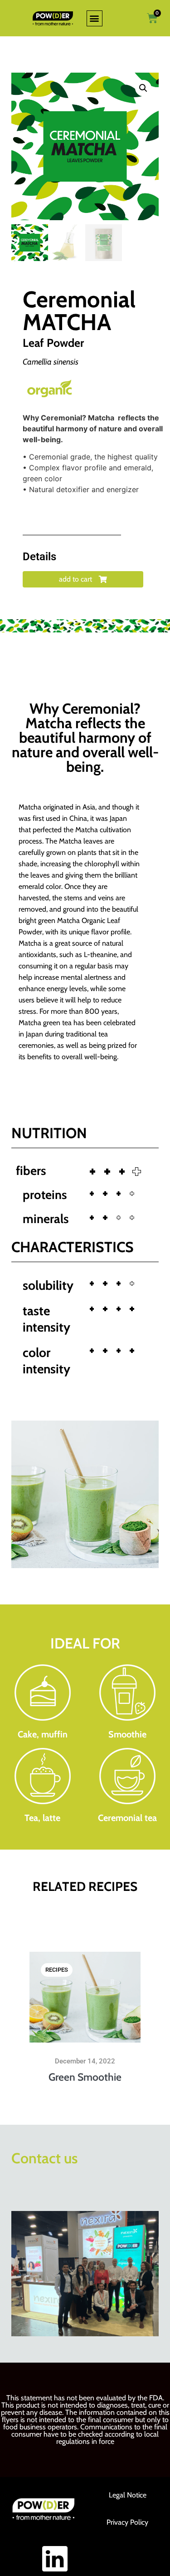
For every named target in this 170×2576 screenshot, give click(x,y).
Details (39, 557)
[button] (95, 18)
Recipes (57, 1970)
